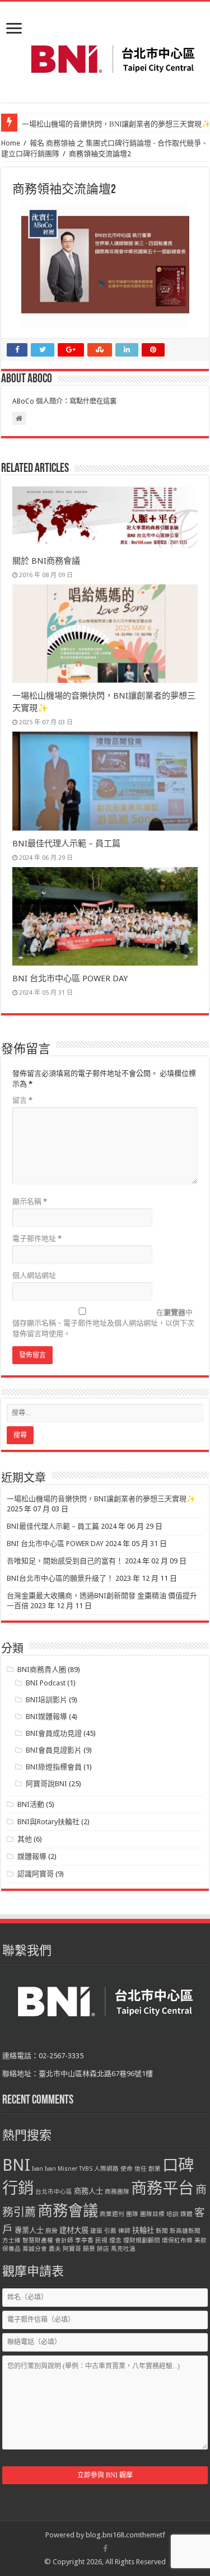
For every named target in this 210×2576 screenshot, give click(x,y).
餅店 (103, 2249)
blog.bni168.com (113, 2535)
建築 (96, 2231)
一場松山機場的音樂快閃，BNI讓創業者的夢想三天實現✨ (101, 1499)
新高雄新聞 (185, 2231)
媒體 (186, 2214)
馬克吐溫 (123, 2249)
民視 (101, 2240)
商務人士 (88, 2191)
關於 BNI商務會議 (46, 561)
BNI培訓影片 (46, 1700)
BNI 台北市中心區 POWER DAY (70, 978)
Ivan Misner (61, 2169)
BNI (16, 2165)
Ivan (38, 2169)
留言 (22, 1100)
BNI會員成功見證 (54, 1733)
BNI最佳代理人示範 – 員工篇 (66, 844)
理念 (115, 2240)
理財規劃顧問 (142, 2240)
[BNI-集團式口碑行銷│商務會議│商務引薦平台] (113, 59)
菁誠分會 (35, 2249)
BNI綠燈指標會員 (54, 1767)
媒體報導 (32, 1856)
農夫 (55, 2249)
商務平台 (162, 2188)
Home (11, 143)
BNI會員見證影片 (54, 1750)
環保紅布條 (177, 2240)
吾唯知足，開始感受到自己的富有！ (65, 1561)
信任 (141, 2169)
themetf (153, 2535)
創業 (155, 2169)
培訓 (172, 2214)
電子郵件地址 (37, 1238)
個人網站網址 (34, 1275)
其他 (25, 1839)
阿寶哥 (72, 2249)
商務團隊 (117, 2192)
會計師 (64, 2240)
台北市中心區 (54, 2192)
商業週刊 (112, 2214)
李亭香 (84, 2240)
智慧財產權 (38, 2240)
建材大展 (74, 2230)
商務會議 (68, 2211)
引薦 (110, 2231)
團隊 (132, 2214)
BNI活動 (31, 1804)
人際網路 (106, 2169)
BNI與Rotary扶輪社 (48, 1822)
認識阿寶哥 (36, 1874)
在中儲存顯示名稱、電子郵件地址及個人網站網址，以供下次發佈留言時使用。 (103, 1323)
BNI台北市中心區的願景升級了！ (60, 1578)
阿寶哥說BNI (46, 1784)
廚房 (52, 2231)
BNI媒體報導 (46, 1716)
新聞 (162, 2231)
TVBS (86, 2169)
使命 (127, 2169)
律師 (124, 2231)
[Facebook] (105, 2549)
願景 (89, 2249)
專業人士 (29, 2230)
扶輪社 (143, 2230)
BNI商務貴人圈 (42, 1669)
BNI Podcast (46, 1683)
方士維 (11, 2240)
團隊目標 (152, 2214)
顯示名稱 (30, 1202)
